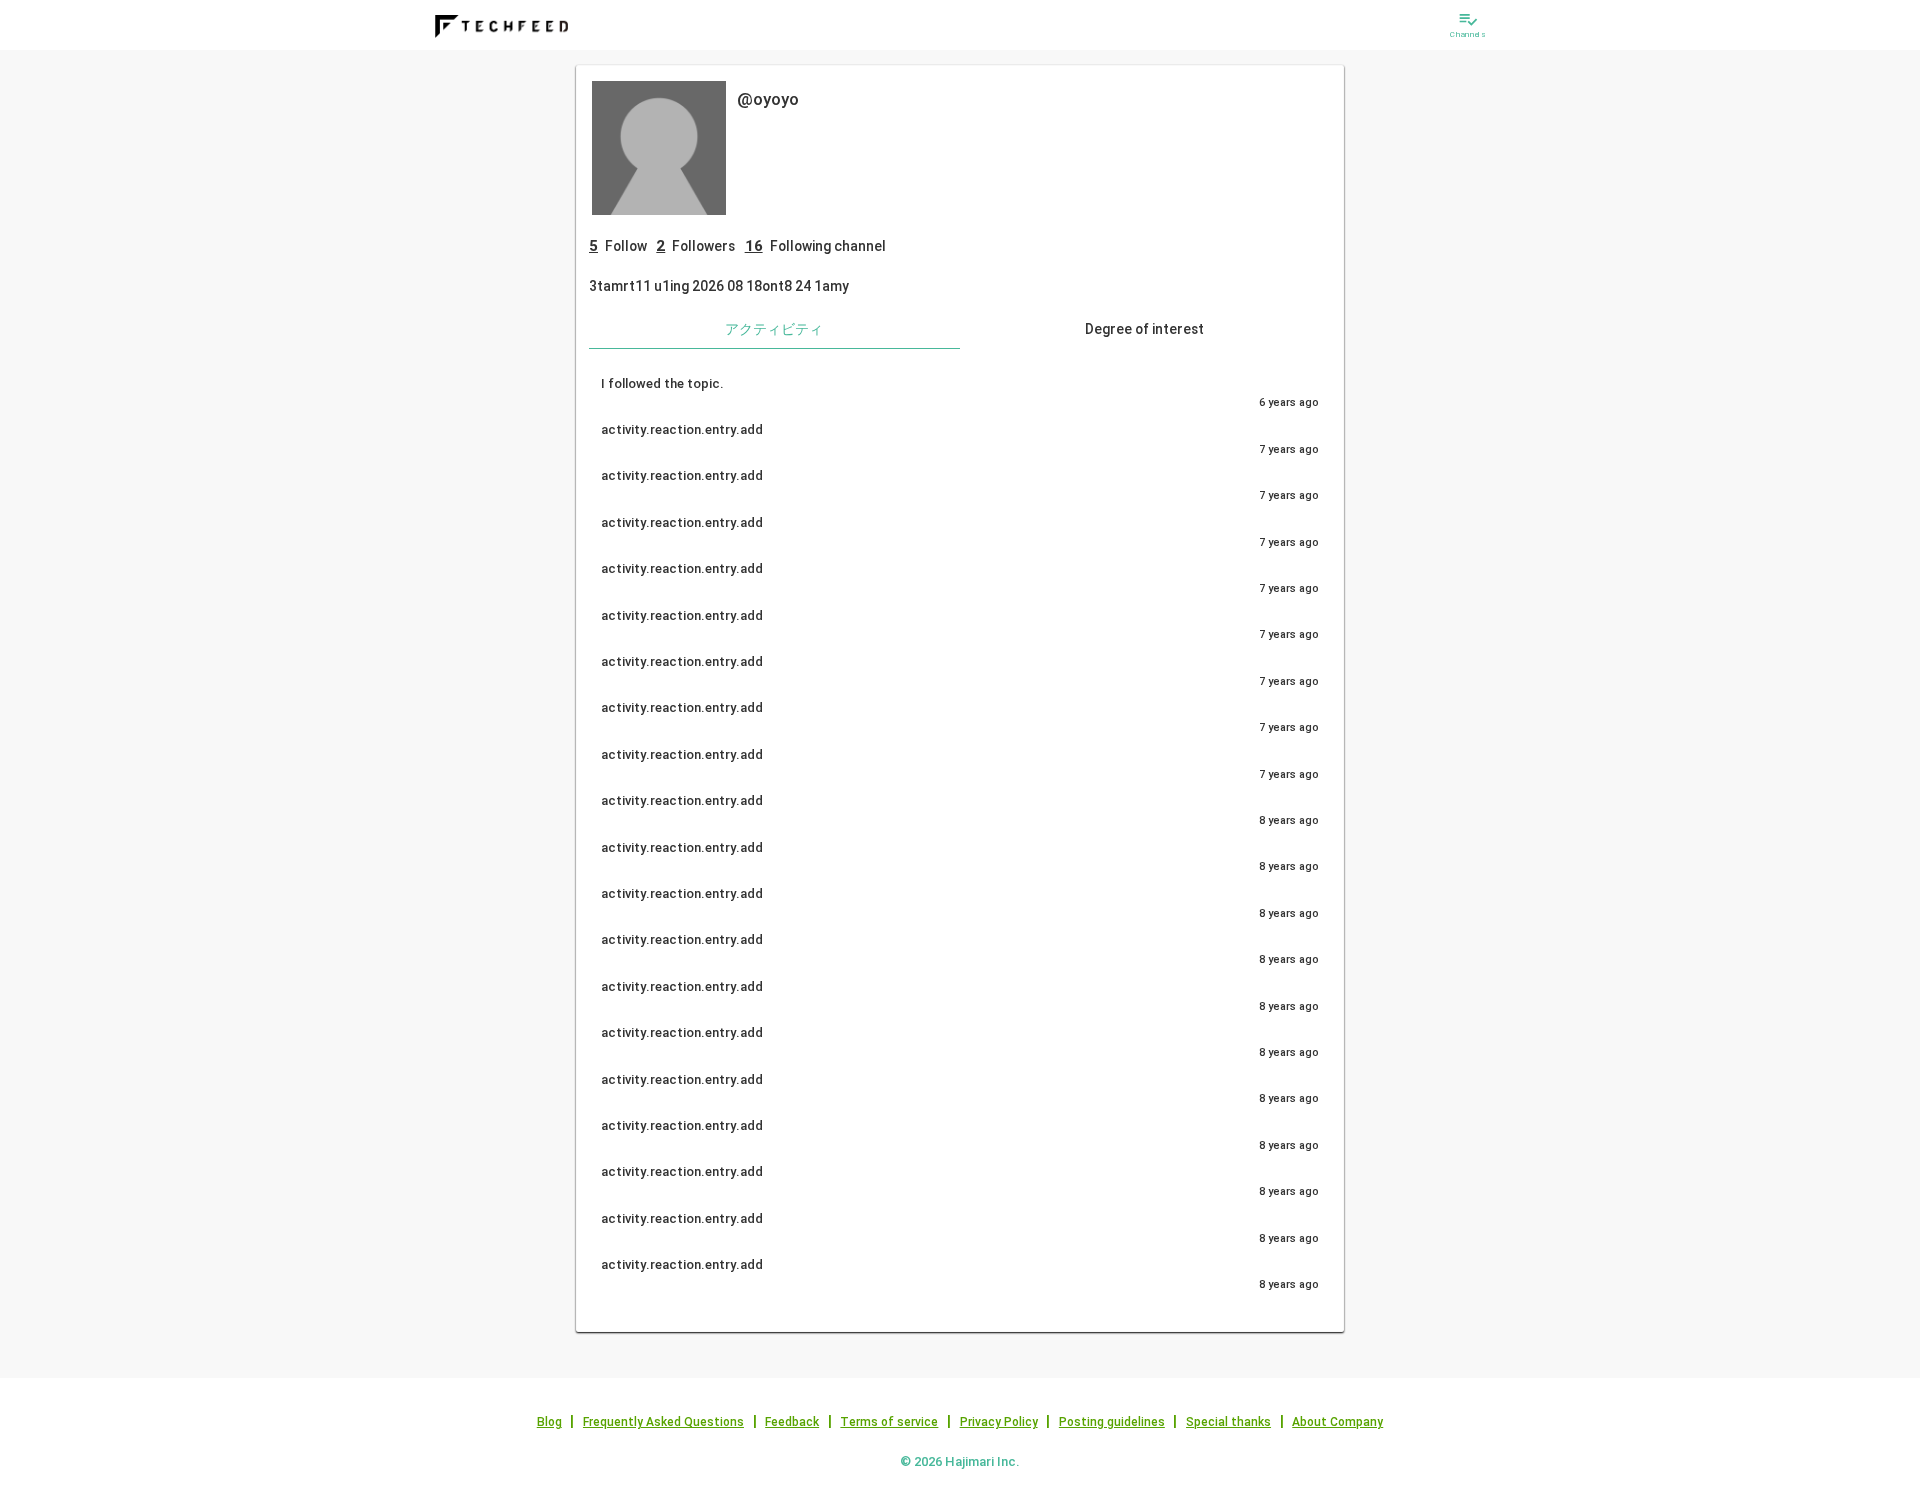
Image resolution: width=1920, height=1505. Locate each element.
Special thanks (1228, 1422)
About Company (1337, 1422)
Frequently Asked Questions (663, 1422)
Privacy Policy (999, 1422)
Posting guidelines (1112, 1422)
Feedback (792, 1422)
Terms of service (889, 1422)
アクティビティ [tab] (774, 329)
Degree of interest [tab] (1144, 329)
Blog (549, 1422)
